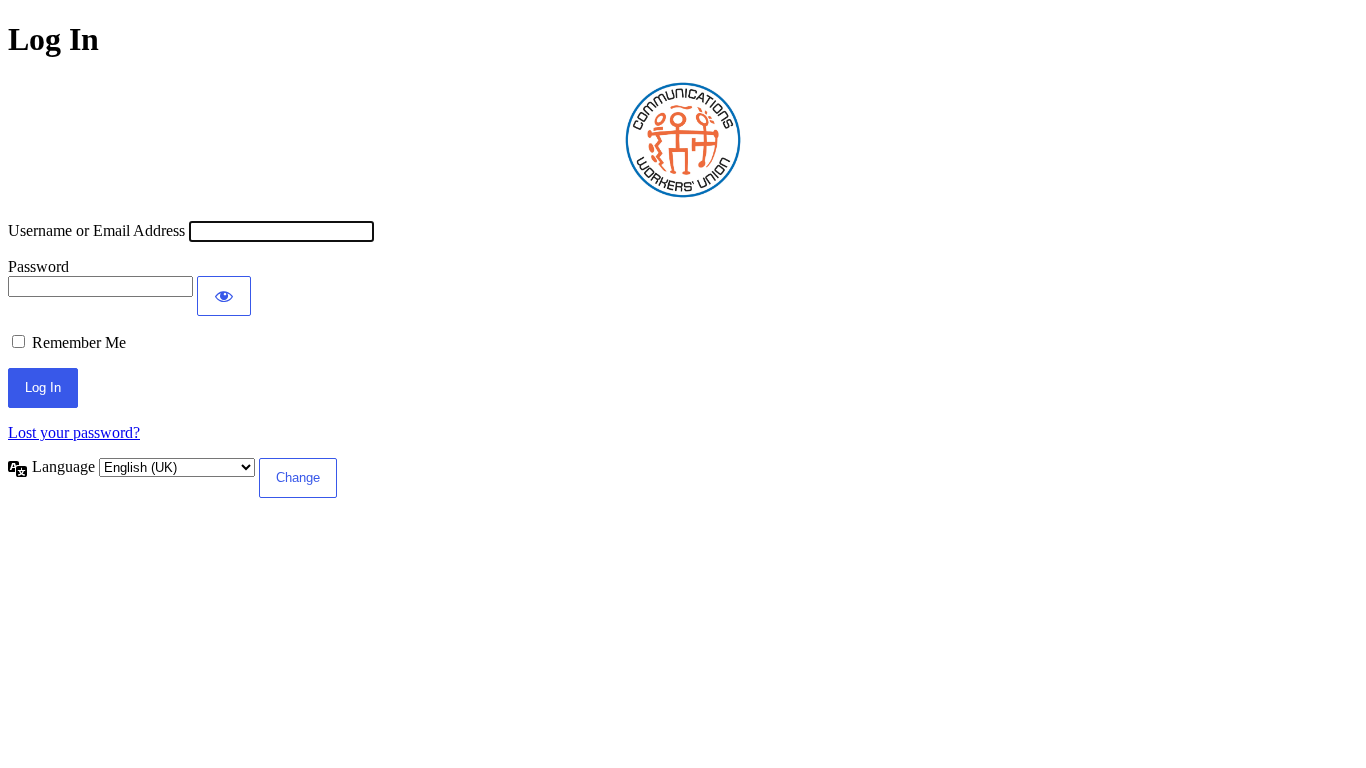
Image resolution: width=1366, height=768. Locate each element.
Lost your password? (74, 432)
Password (38, 266)
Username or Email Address (96, 230)
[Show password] (224, 296)
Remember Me (79, 342)
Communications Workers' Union (683, 140)
